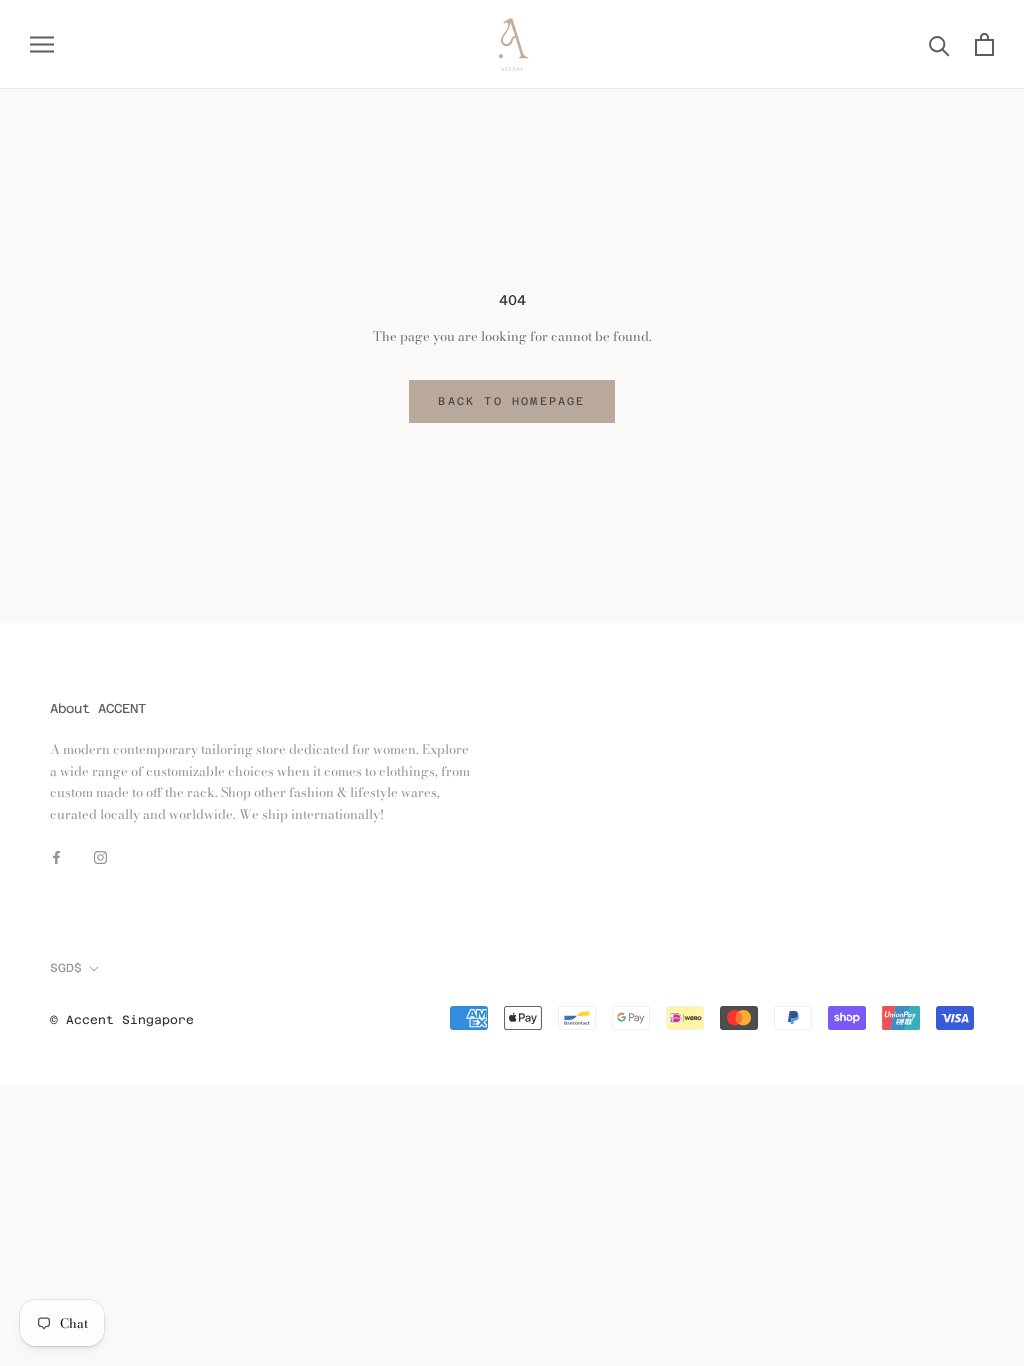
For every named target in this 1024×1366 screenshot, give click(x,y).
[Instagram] (100, 855)
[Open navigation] (42, 44)
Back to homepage (511, 401)
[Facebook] (56, 855)
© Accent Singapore (122, 1020)
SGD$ (66, 968)
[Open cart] (984, 44)
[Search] (939, 44)
